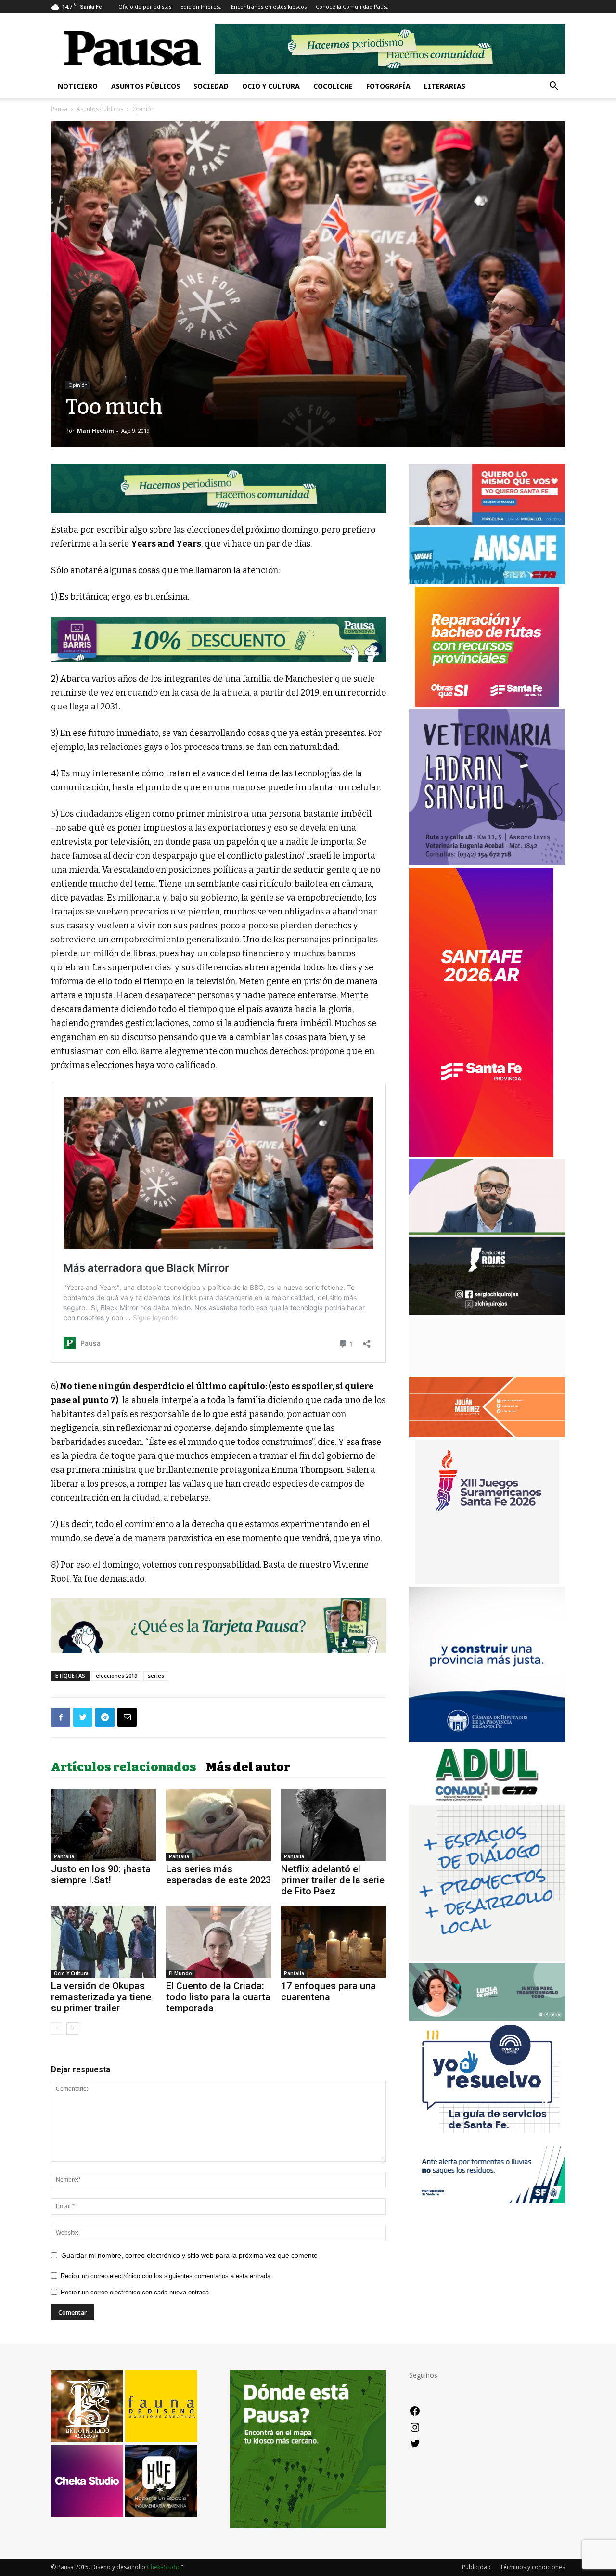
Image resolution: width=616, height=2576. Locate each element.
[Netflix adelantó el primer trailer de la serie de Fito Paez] (334, 1825)
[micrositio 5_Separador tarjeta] (218, 1626)
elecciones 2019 (116, 1676)
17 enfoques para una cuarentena (328, 1991)
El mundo (180, 1973)
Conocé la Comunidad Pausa (352, 6)
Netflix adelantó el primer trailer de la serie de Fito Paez (333, 1880)
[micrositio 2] (218, 489)
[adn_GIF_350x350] (487, 1958)
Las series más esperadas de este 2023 (218, 1874)
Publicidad (476, 2567)
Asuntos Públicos (146, 86)
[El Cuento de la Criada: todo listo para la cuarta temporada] (218, 1942)
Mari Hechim (95, 431)
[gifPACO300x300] (487, 1581)
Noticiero (78, 86)
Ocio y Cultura (271, 86)
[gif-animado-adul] (487, 1800)
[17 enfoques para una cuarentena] (334, 1942)
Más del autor (248, 1767)
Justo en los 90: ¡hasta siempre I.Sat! (101, 1874)
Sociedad (211, 86)
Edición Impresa (201, 6)
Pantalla (64, 1856)
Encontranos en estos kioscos (269, 6)
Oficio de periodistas (145, 6)
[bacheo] (487, 704)
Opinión (78, 385)
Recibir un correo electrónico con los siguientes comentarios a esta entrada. (167, 2276)
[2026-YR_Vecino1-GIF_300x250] (487, 2141)
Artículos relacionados (124, 1767)
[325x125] (487, 522)
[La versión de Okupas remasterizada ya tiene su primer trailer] (103, 1942)
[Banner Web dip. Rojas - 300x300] (487, 1312)
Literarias (445, 86)
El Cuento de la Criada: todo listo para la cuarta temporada (218, 1997)
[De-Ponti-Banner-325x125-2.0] (487, 2018)
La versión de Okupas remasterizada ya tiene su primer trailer (101, 1997)
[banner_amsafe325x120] (487, 582)
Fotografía (388, 86)
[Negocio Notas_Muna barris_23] (218, 639)
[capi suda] (481, 1154)
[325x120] (487, 2201)
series (156, 1676)
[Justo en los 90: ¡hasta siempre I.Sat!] (103, 1825)
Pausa (59, 109)
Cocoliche (333, 86)
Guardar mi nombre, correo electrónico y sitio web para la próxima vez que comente (189, 2255)
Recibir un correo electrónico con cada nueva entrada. (136, 2292)
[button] (553, 87)
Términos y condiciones (533, 2567)
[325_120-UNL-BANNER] (487, 1372)
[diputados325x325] (487, 1740)
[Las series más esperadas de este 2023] (218, 1825)
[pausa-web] (487, 1435)
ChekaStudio (164, 2567)
